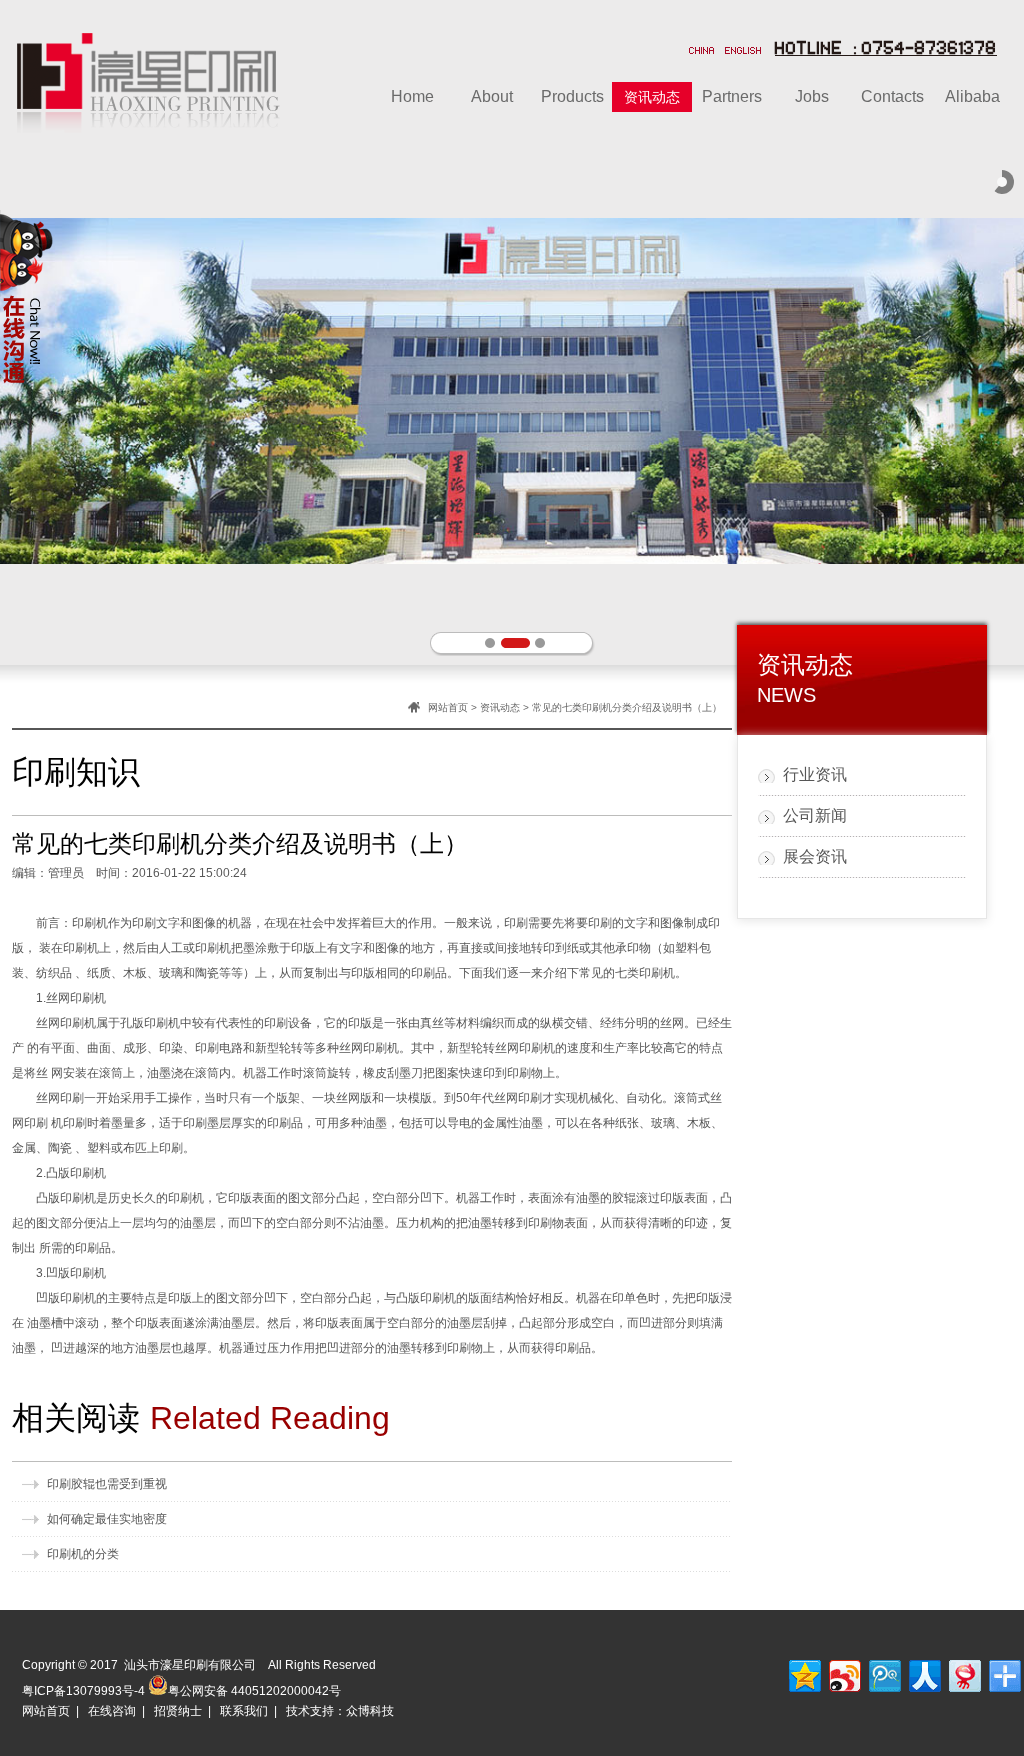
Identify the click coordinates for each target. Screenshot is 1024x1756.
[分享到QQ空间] (803, 1673)
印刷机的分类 (83, 1554)
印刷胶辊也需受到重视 (107, 1484)
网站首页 (448, 707)
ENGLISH (743, 52)
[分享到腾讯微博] (883, 1673)
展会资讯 (815, 856)
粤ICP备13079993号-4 (83, 1691)
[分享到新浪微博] (843, 1673)
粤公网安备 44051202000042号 (254, 1689)
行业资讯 (815, 774)
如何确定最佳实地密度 (107, 1519)
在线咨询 (112, 1711)
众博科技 (370, 1711)
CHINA (702, 52)
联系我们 (244, 1711)
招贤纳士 (178, 1711)
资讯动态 (500, 707)
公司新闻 (815, 815)
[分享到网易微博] (963, 1673)
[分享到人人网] (923, 1673)
